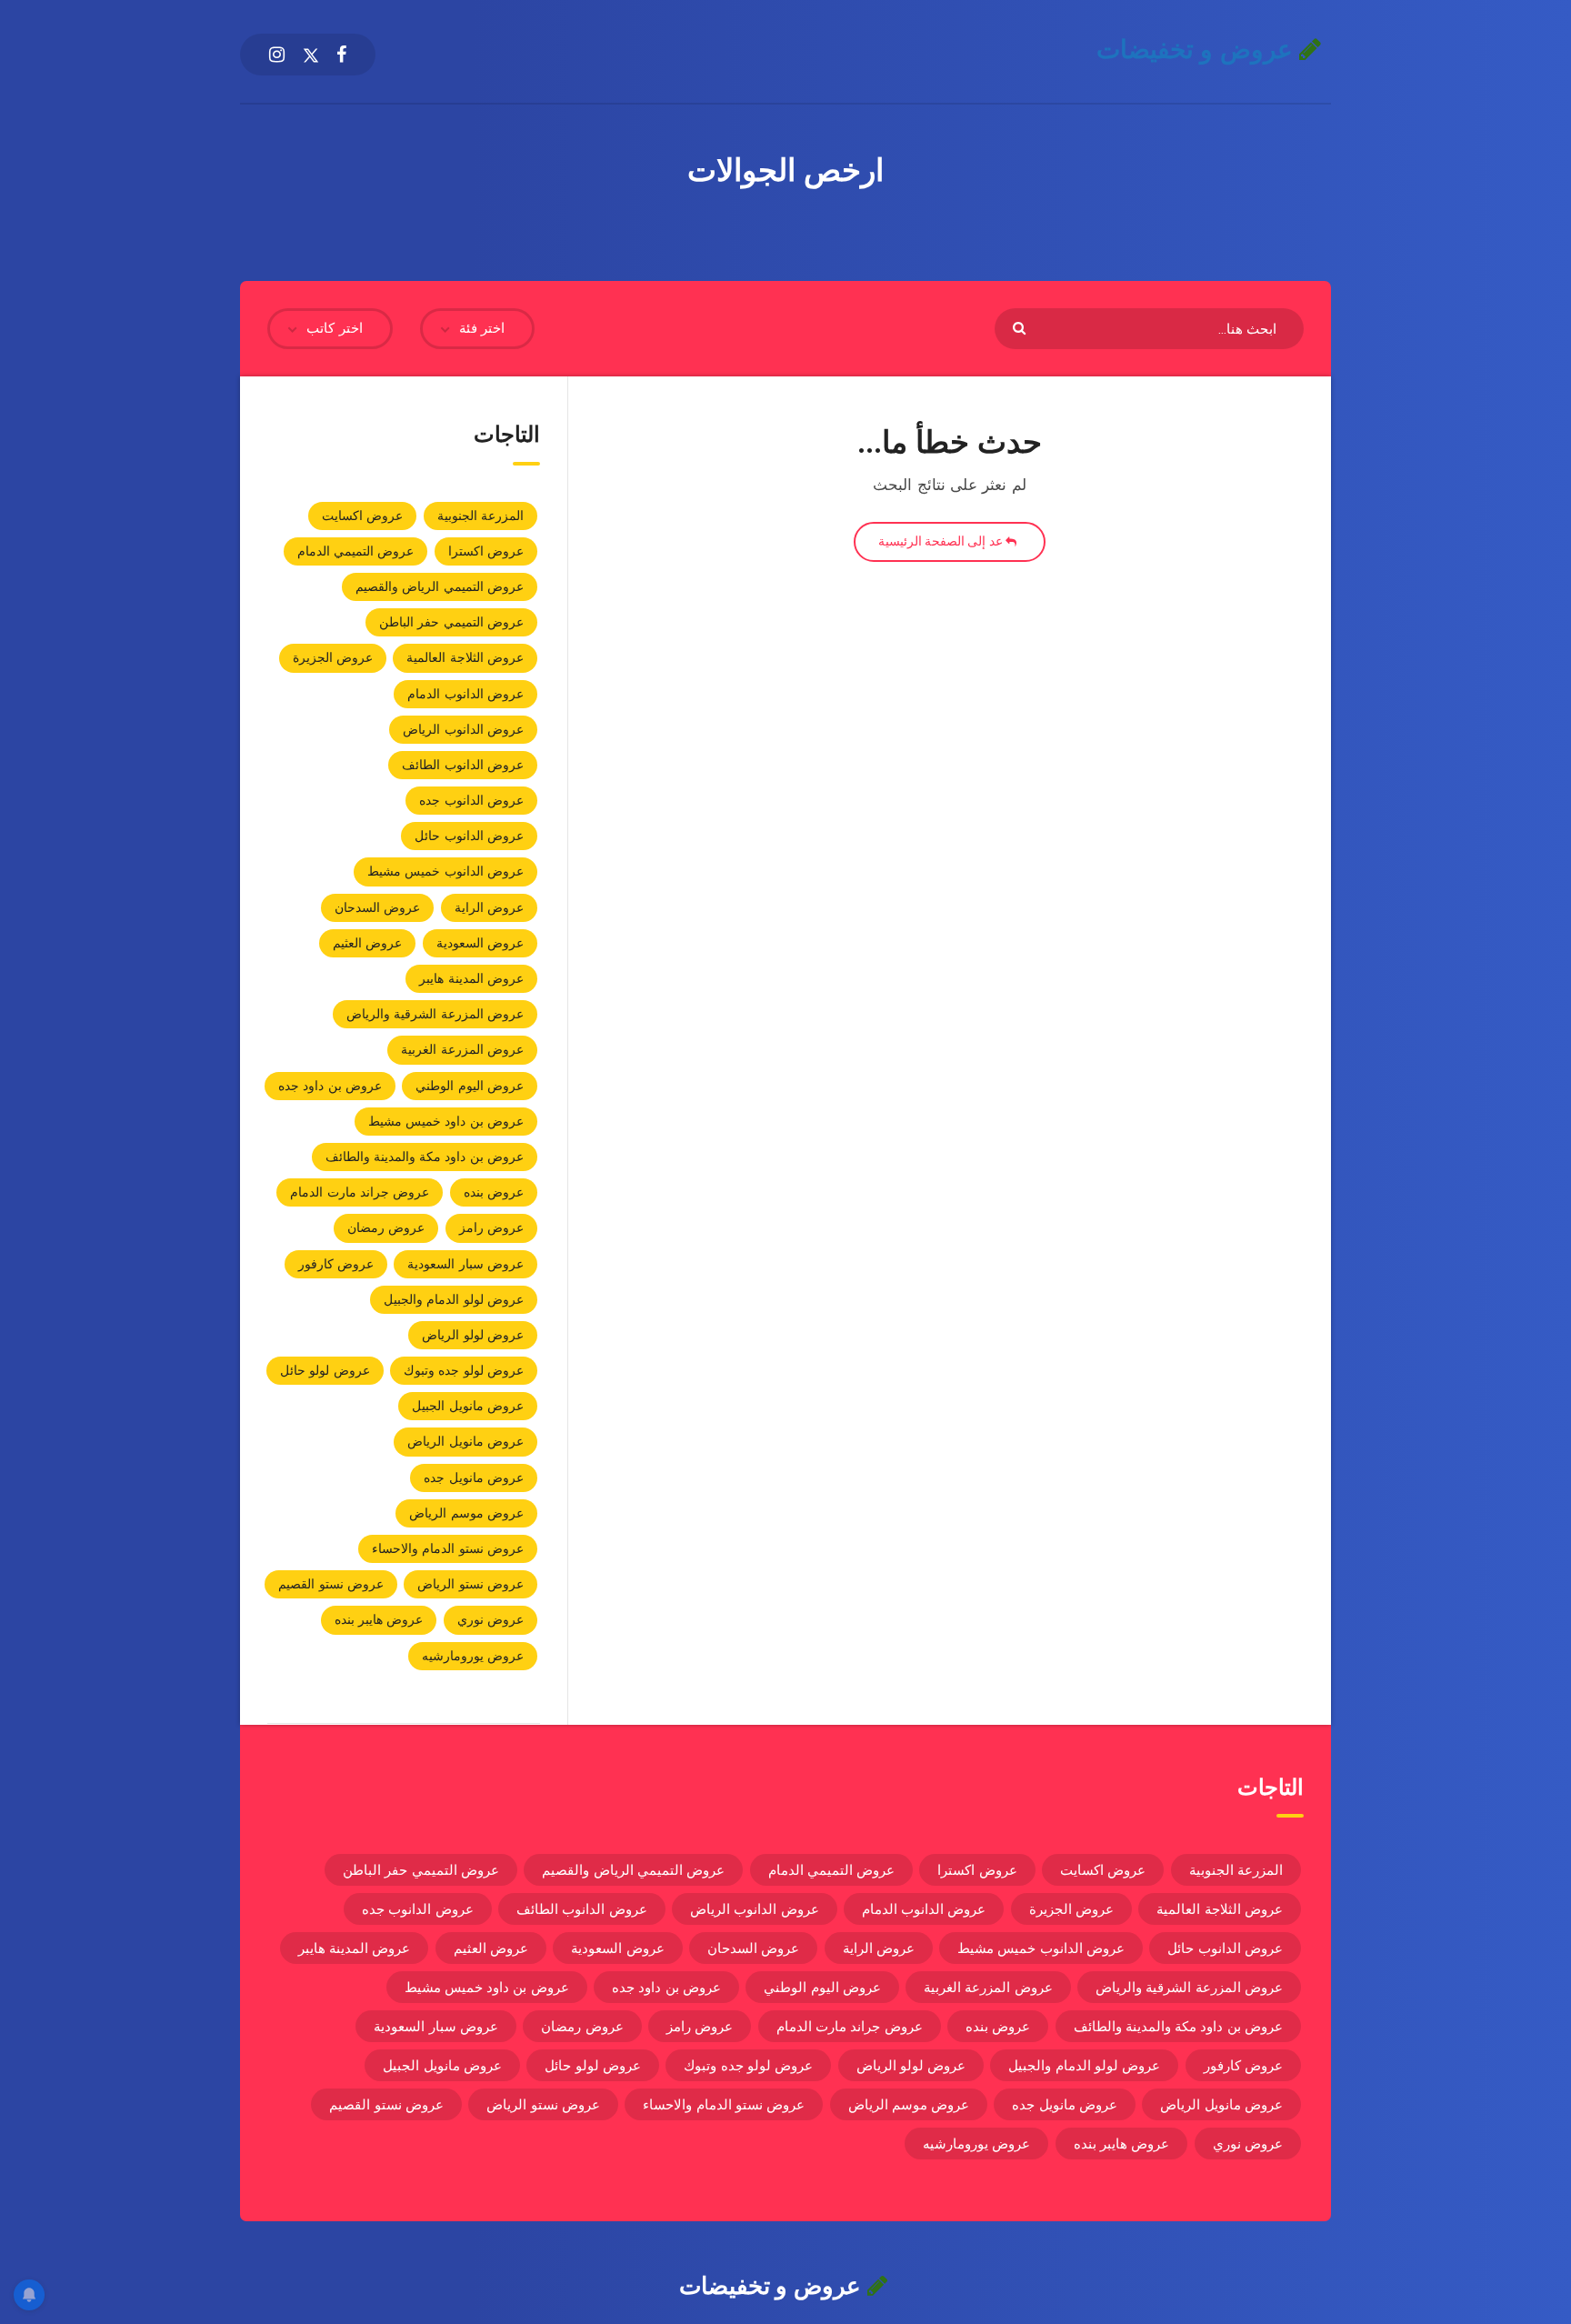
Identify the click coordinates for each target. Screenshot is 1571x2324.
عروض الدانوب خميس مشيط (445, 871)
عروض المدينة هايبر (471, 978)
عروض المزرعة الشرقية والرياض (435, 1014)
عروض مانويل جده (474, 1478)
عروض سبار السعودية (465, 1264)
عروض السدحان (377, 907)
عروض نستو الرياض (470, 1584)
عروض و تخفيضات (1198, 50)
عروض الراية (489, 907)
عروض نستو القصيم (331, 1584)
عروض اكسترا (486, 551)
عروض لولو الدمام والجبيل (454, 1299)
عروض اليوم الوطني (470, 1086)
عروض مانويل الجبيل (468, 1406)
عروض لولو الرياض (473, 1335)
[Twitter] (311, 55)
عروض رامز (491, 1227)
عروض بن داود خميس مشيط (446, 1121)
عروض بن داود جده (330, 1086)
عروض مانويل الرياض (465, 1441)
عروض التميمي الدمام (356, 551)
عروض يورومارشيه (473, 1656)
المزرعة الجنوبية (480, 516)
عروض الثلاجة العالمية (465, 657)
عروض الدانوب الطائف (463, 765)
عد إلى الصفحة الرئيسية (942, 541)
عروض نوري (490, 1619)
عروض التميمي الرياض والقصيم (440, 586)
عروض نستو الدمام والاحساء (448, 1548)
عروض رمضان (386, 1227)
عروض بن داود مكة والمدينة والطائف (425, 1157)
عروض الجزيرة (333, 657)
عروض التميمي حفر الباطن (451, 622)
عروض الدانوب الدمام (465, 694)
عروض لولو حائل (325, 1370)
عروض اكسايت (362, 516)
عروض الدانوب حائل (469, 836)
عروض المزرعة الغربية (462, 1049)
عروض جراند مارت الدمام (360, 1192)
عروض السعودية (480, 943)
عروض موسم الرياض (466, 1513)
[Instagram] (277, 55)
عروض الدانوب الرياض (463, 729)
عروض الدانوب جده (471, 800)
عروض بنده (494, 1192)
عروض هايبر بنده (379, 1619)
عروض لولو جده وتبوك (464, 1370)
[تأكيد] (1021, 327)
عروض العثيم (367, 943)
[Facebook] (341, 55)
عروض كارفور (336, 1264)
